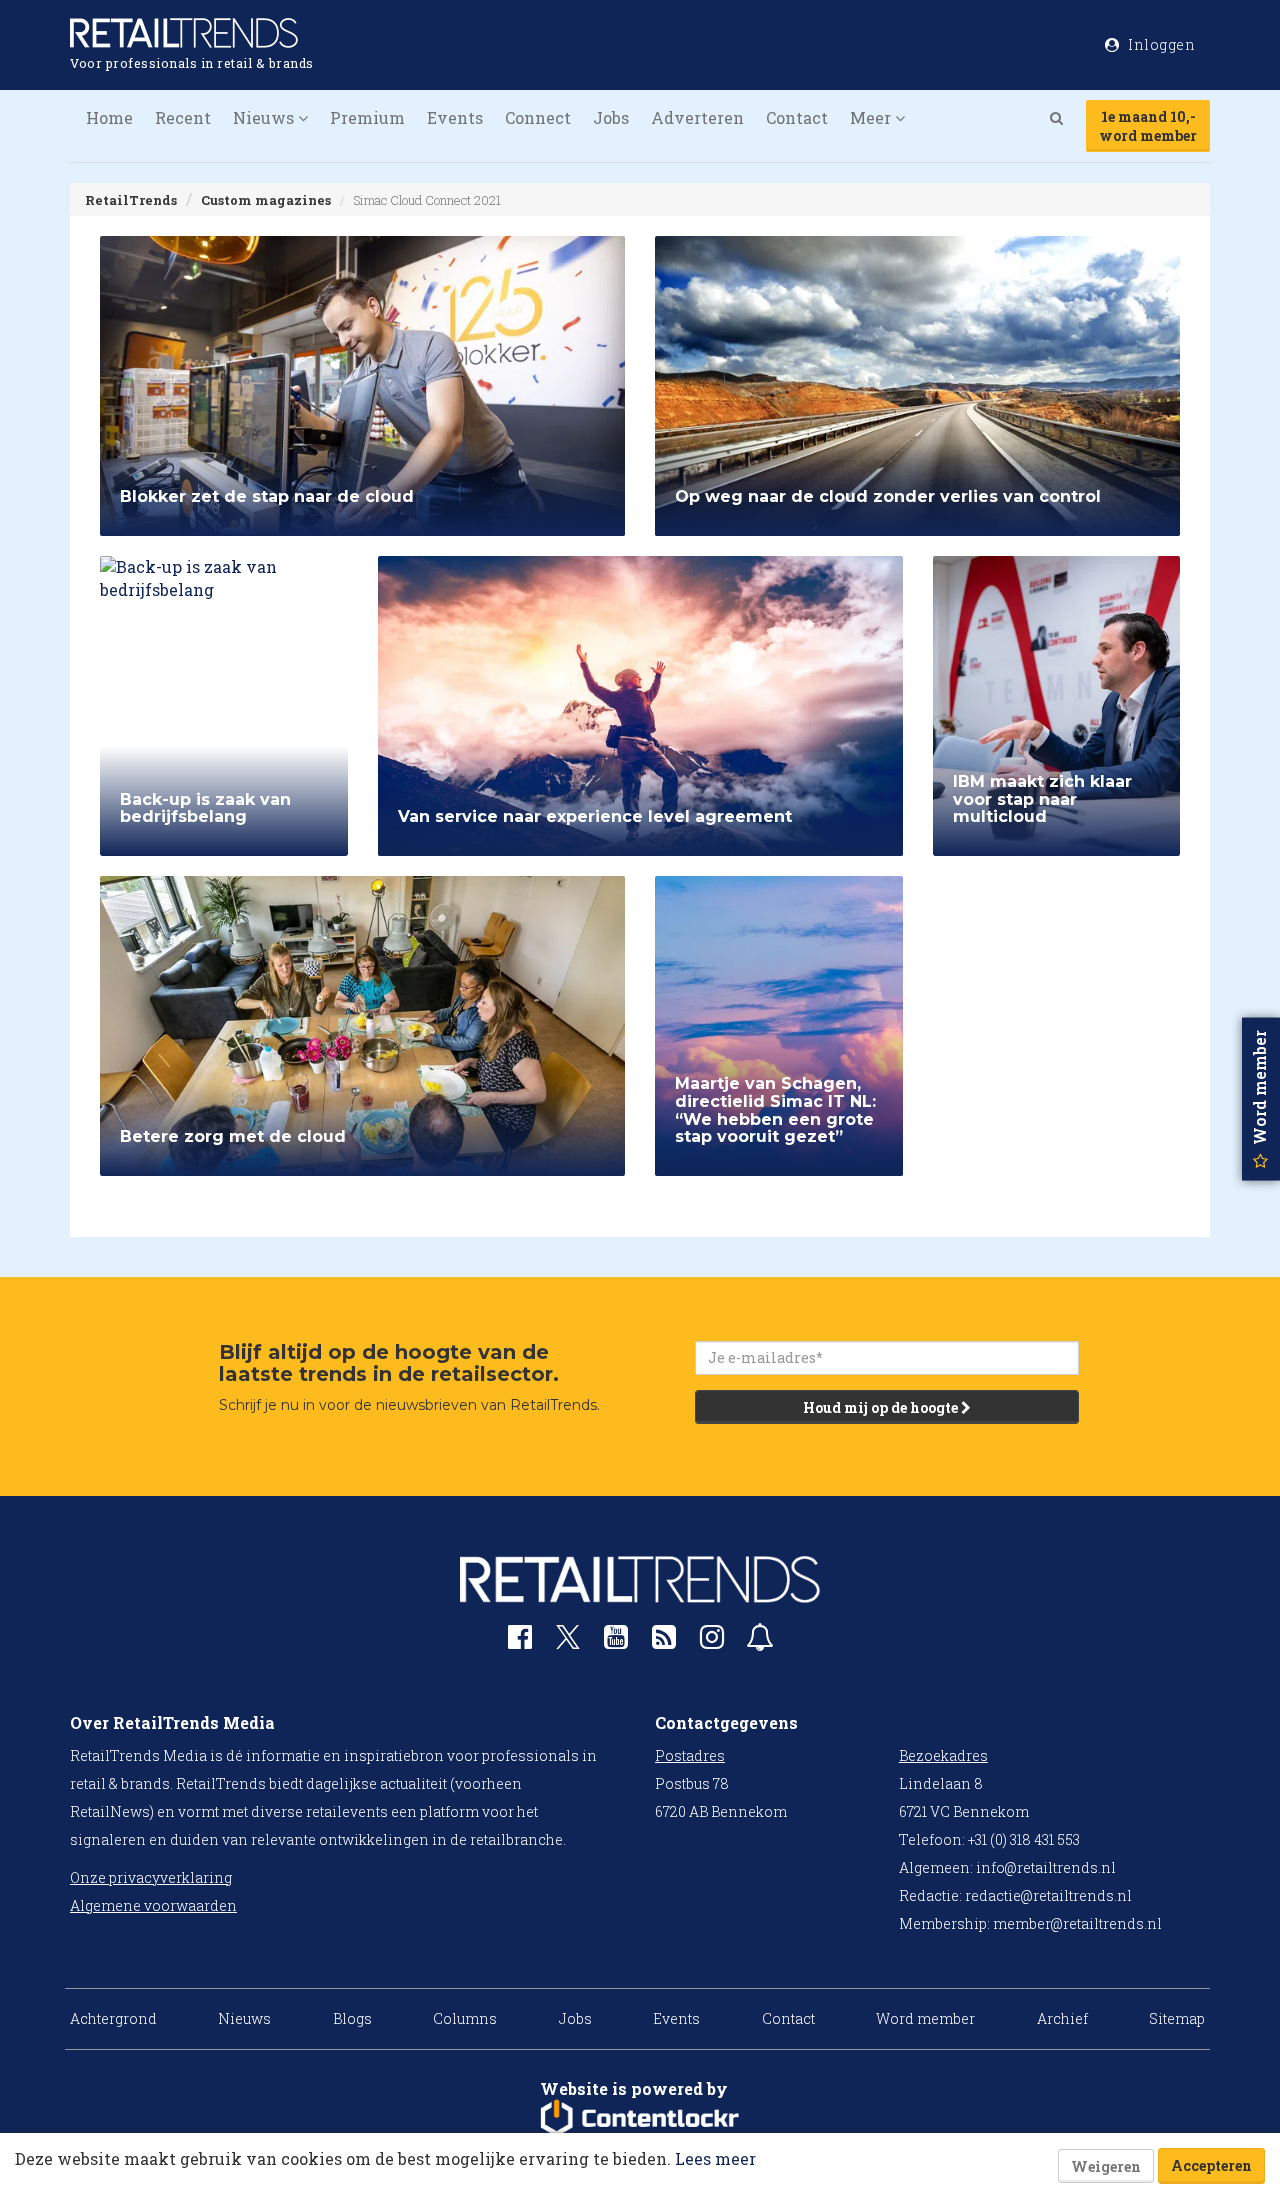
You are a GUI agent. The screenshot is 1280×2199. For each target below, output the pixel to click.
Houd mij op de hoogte (882, 1407)
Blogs (352, 2018)
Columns (465, 2018)
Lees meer (715, 2158)
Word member (925, 2018)
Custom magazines (266, 200)
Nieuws (244, 2018)
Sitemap (1177, 2018)
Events (455, 117)
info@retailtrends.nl (1046, 1867)
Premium (367, 117)
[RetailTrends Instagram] (712, 1641)
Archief (1062, 2018)
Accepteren (1211, 2165)
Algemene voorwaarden (153, 1905)
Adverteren (697, 117)
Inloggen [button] (1160, 44)
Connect (538, 117)
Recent (183, 117)
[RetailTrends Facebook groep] (520, 1641)
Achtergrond (113, 2018)
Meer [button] (872, 117)
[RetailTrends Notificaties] (760, 1641)
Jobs (611, 117)
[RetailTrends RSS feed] (664, 1641)
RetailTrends (131, 200)
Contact (797, 117)
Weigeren (1106, 2166)
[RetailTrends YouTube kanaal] (616, 1641)
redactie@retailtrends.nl (1048, 1895)
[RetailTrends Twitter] (568, 1643)
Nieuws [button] (265, 117)
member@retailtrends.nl (1077, 1923)
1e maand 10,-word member (1148, 126)
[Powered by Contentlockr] (640, 2118)
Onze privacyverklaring (151, 1877)
